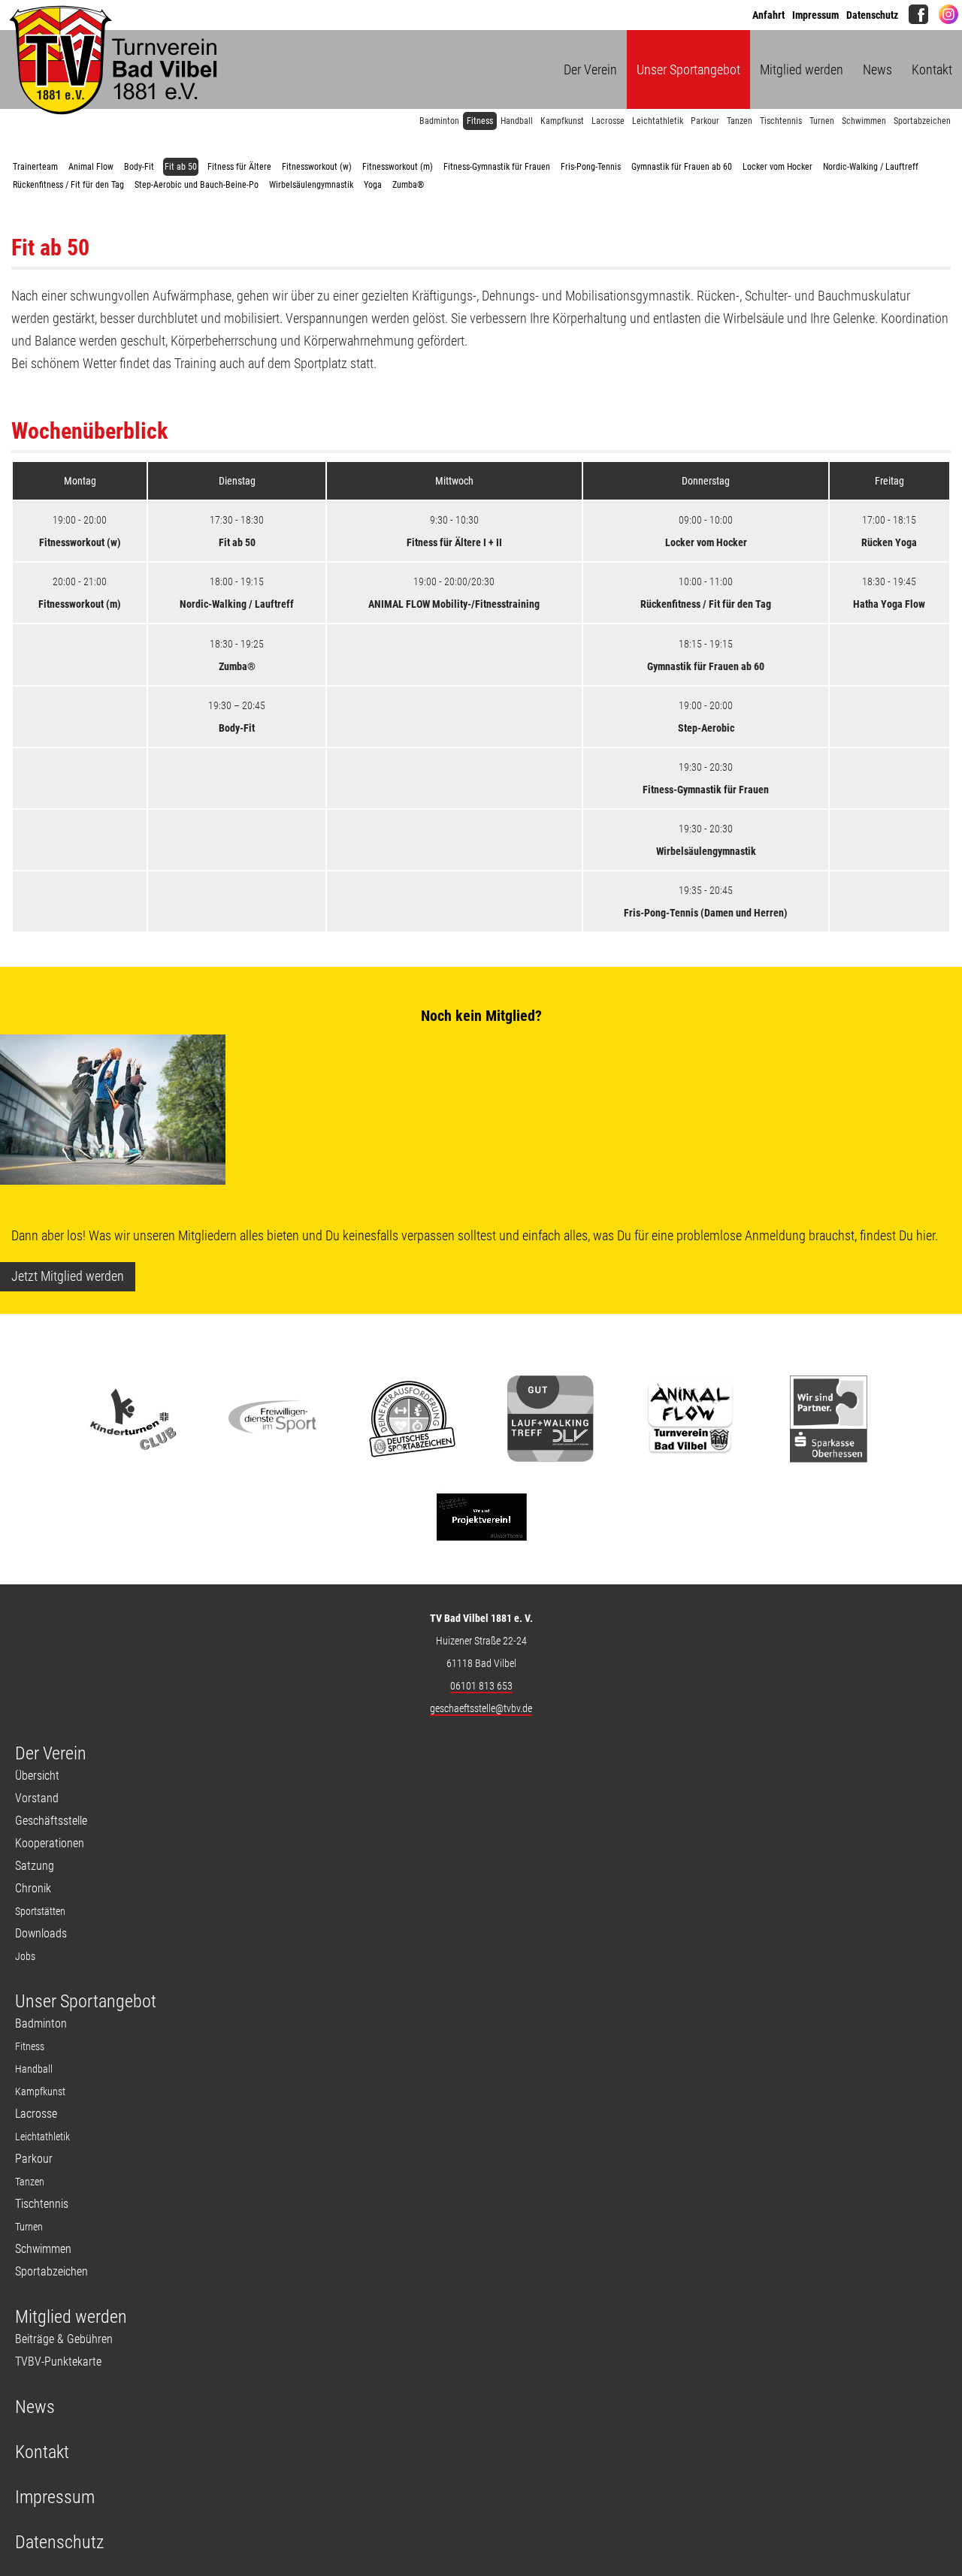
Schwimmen (864, 121)
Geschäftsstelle (51, 1821)
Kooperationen (50, 1843)
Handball (517, 121)
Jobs (25, 1956)
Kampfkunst (562, 121)
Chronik (33, 1888)
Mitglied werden (802, 69)
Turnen (822, 121)
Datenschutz (872, 15)
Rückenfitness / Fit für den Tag (68, 185)
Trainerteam (35, 167)
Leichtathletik (658, 121)
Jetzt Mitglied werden (68, 1276)
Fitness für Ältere (239, 167)
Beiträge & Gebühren (64, 2339)
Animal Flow (91, 167)
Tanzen (740, 121)
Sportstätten (40, 1911)
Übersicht (37, 1776)
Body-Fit (139, 167)
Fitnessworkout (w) (317, 167)
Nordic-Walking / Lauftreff (871, 167)
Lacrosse (608, 121)
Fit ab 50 (181, 167)
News (877, 69)
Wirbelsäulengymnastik (311, 185)
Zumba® (408, 185)
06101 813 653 (481, 1686)
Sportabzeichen (922, 121)
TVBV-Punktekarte (58, 2362)
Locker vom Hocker (777, 167)
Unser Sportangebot (688, 69)
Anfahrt (768, 15)
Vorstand (37, 1798)
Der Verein (590, 69)
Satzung (35, 1866)
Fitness (480, 121)
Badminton (439, 121)
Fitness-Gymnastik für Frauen (497, 167)
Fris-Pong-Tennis (591, 167)
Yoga (373, 185)
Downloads (41, 1933)
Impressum (815, 15)
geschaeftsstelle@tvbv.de (481, 1708)
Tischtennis (781, 121)
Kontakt (932, 69)
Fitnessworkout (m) (398, 167)
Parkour (705, 121)
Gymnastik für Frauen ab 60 (682, 167)
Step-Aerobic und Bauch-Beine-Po (197, 185)
